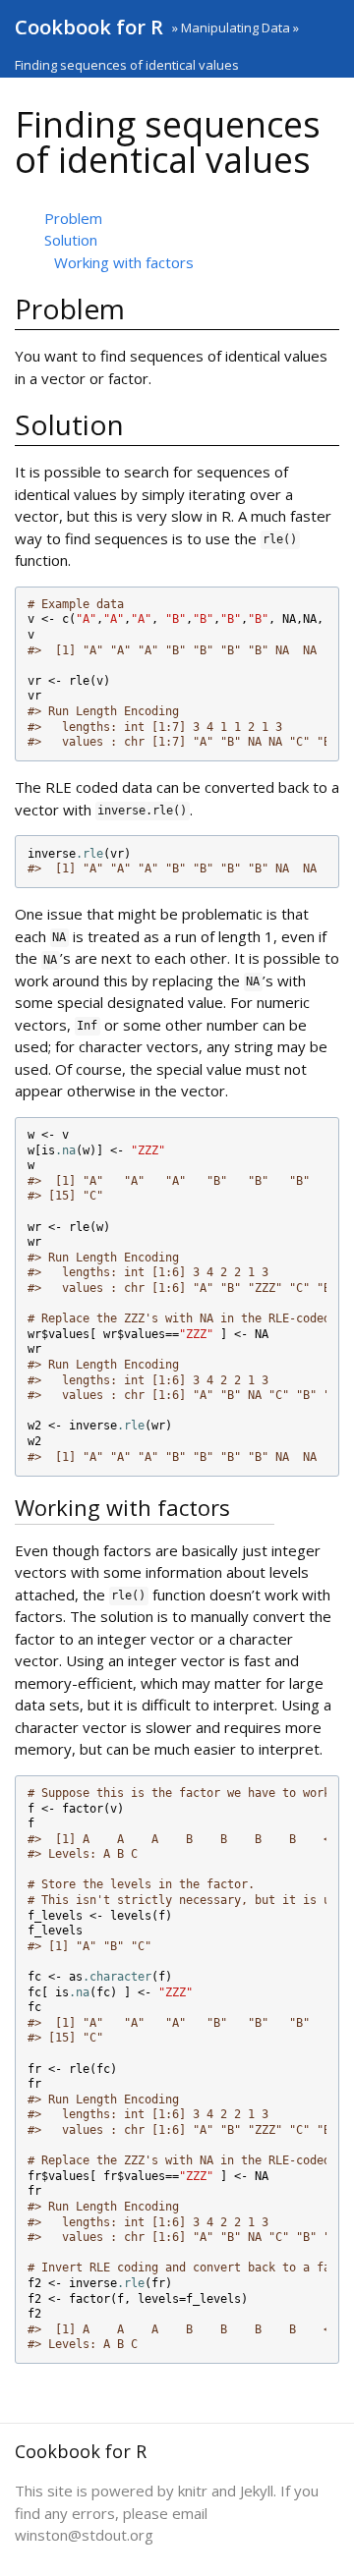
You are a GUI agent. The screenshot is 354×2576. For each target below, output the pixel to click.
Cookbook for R (89, 27)
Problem (73, 218)
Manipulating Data (236, 28)
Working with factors (124, 262)
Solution (71, 240)
